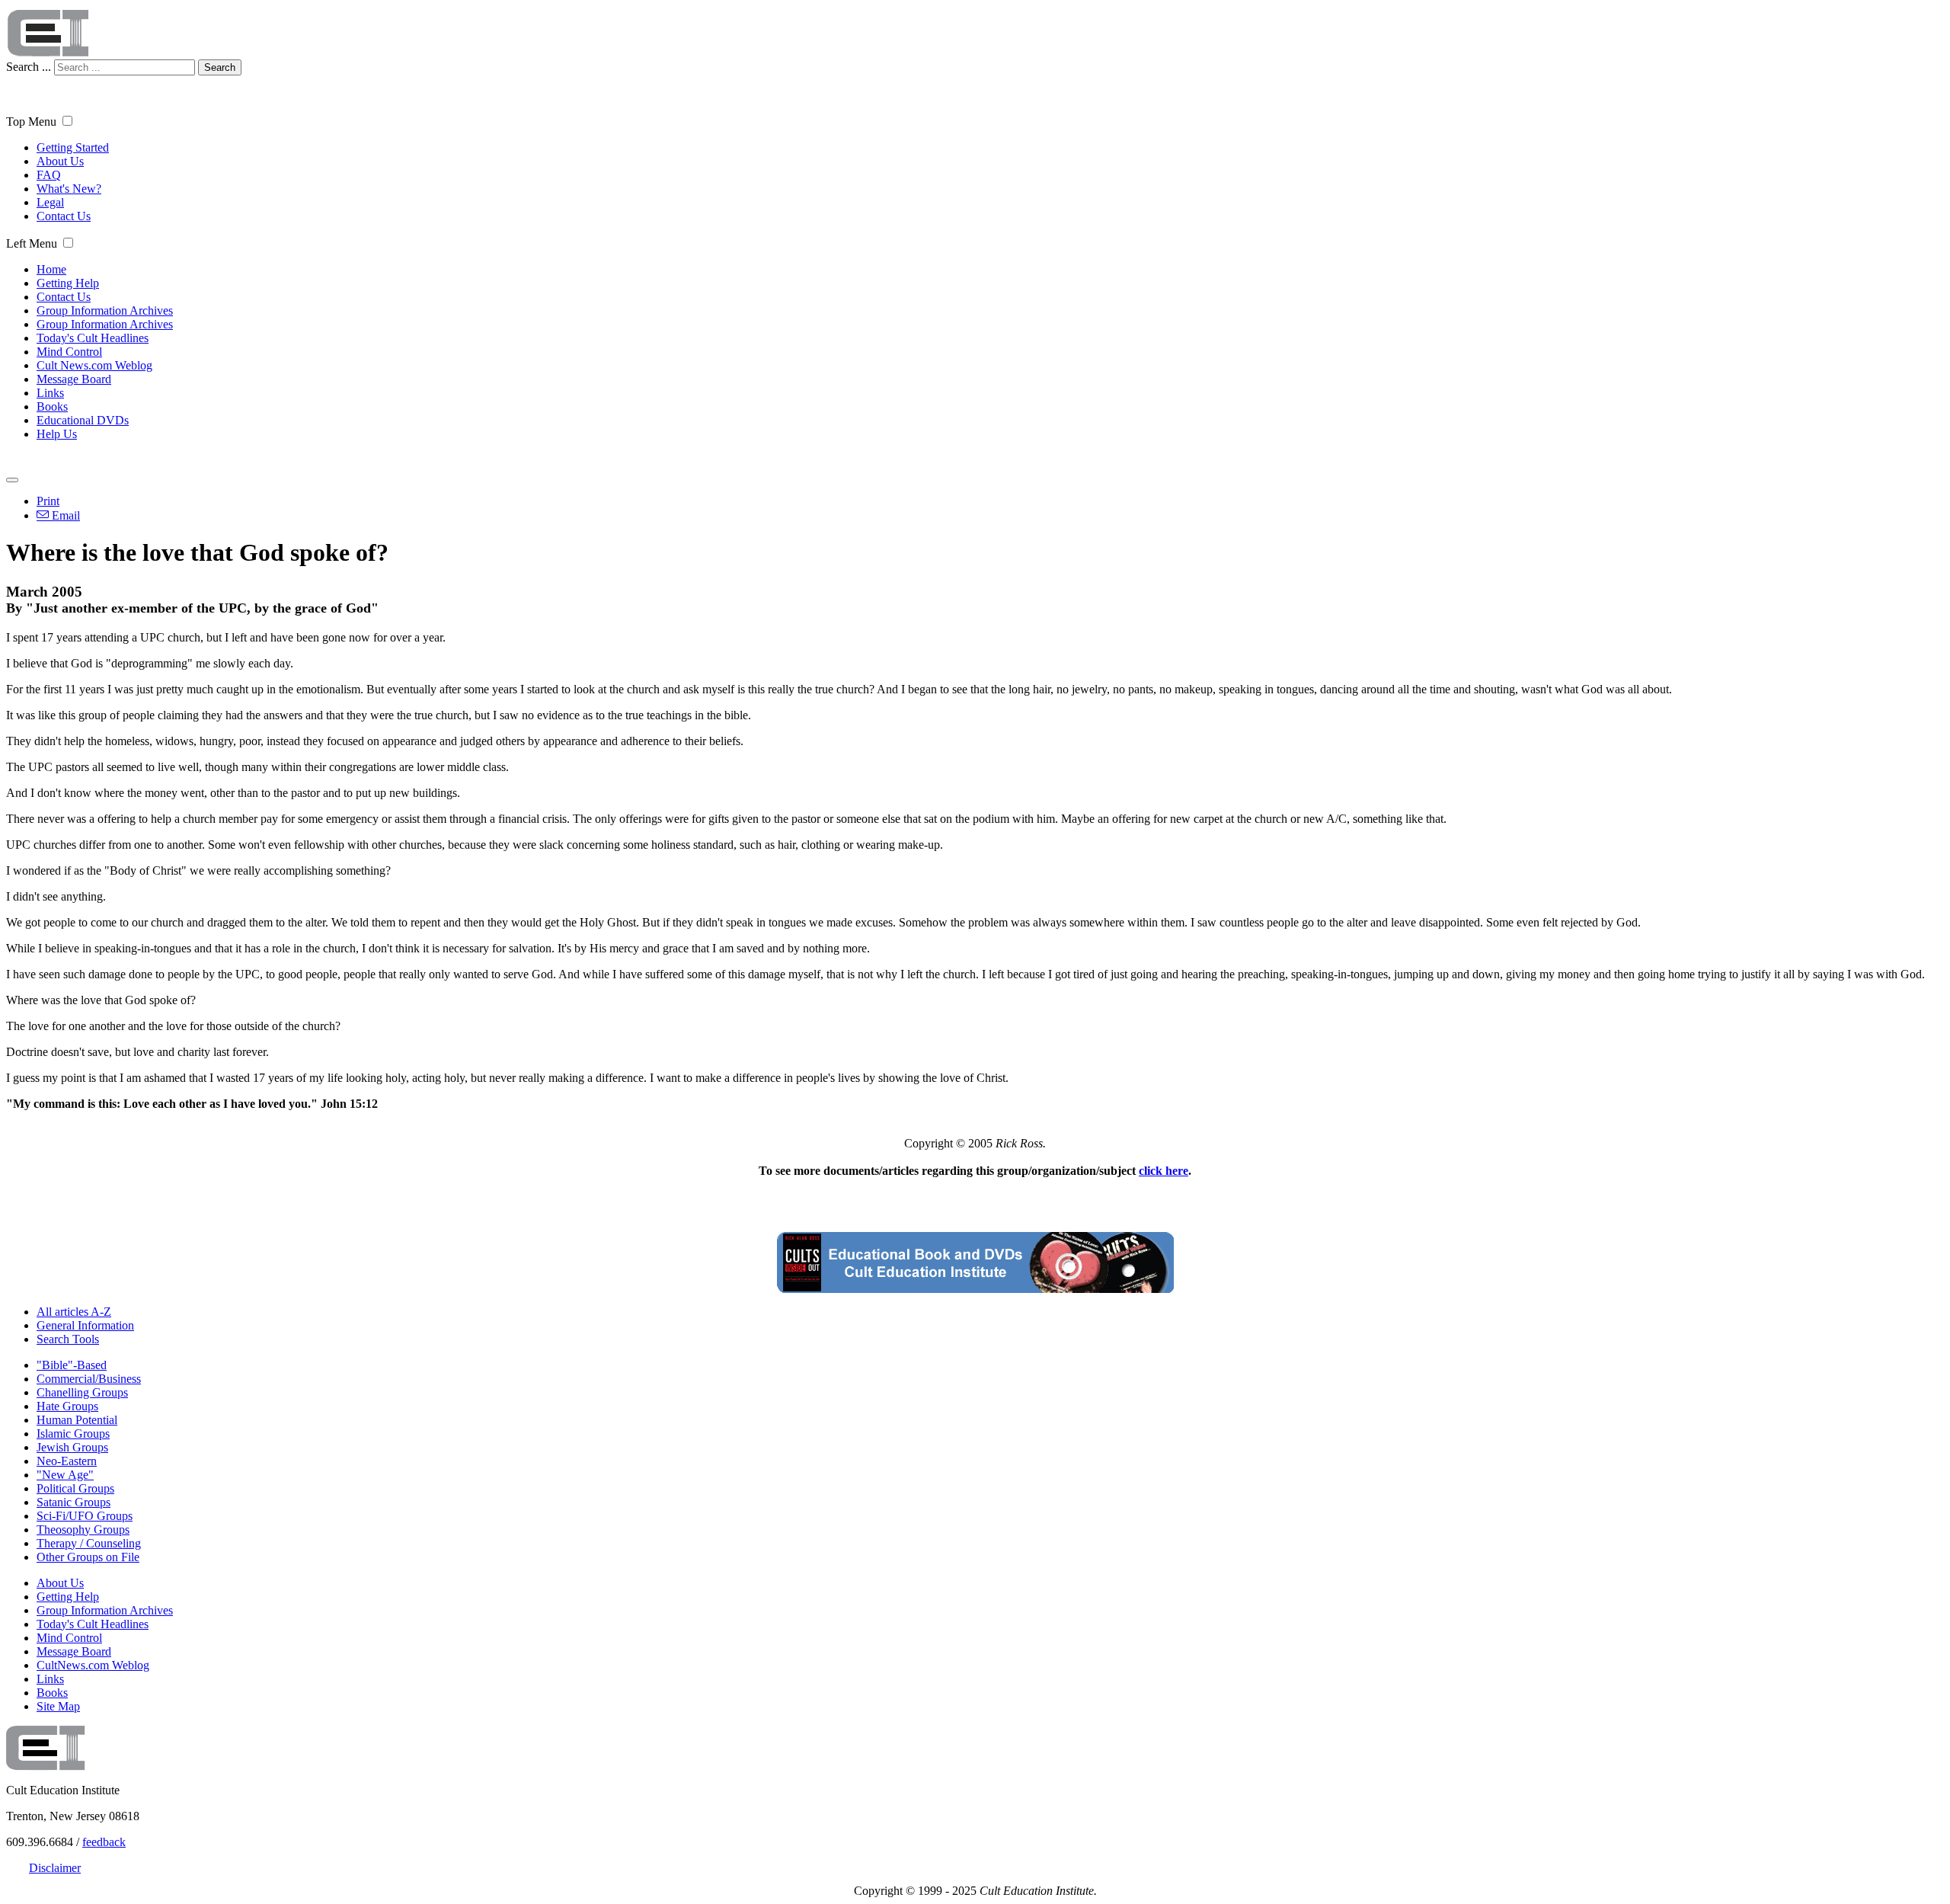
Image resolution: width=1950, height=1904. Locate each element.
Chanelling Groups (82, 1392)
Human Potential (77, 1420)
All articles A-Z (74, 1312)
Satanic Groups (74, 1502)
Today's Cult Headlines (93, 338)
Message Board (74, 379)
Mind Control (69, 352)
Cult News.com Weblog (94, 365)
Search (220, 67)
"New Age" (65, 1475)
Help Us (57, 434)
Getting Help (68, 283)
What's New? (69, 189)
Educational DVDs (83, 420)
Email (64, 515)
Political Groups (75, 1488)
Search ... (29, 67)
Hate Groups (67, 1406)
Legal (50, 202)
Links (50, 393)
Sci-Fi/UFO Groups (85, 1516)
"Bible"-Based (72, 1365)
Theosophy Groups (83, 1530)
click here (1164, 1171)
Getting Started (73, 147)
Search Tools (68, 1339)
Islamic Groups (73, 1434)
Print (48, 501)
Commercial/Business (89, 1379)
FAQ (49, 175)
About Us (60, 161)
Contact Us (64, 216)
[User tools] (12, 480)
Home (51, 269)
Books (52, 406)
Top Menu (31, 122)
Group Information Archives (105, 310)
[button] (67, 121)
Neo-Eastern (67, 1461)
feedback (104, 1842)
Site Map (58, 1706)
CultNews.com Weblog (93, 1665)
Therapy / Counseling (89, 1543)
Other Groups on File (88, 1557)
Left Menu (32, 243)
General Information (85, 1325)
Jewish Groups (72, 1447)
